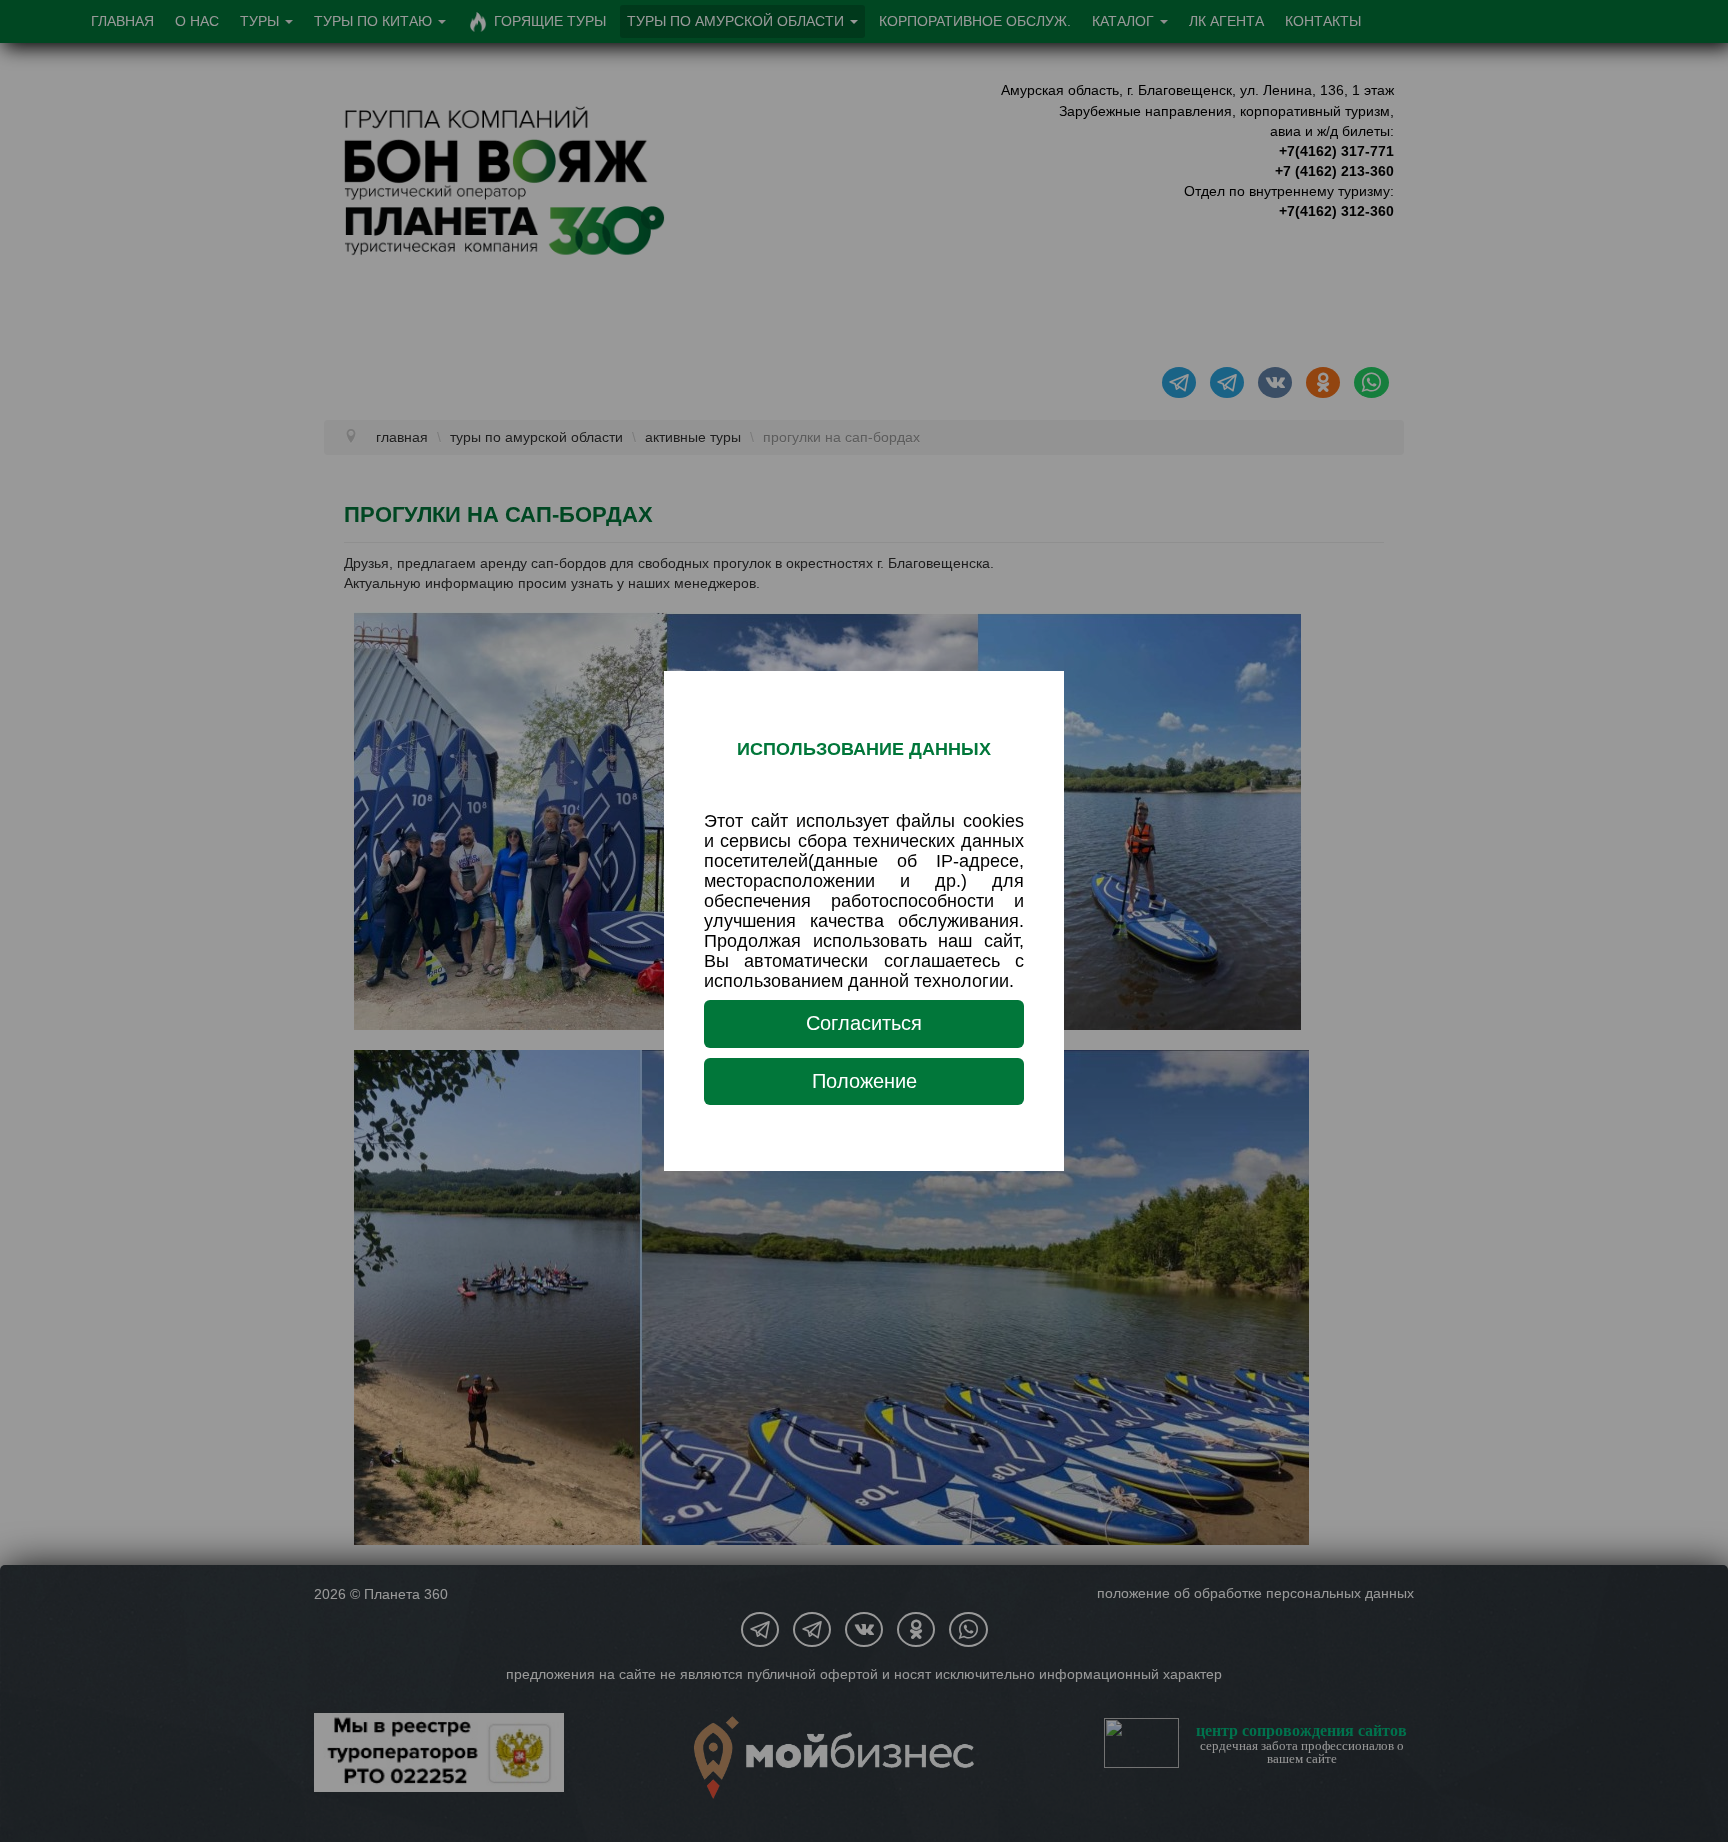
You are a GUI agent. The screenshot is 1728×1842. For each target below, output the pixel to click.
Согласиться (864, 1023)
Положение (864, 1081)
